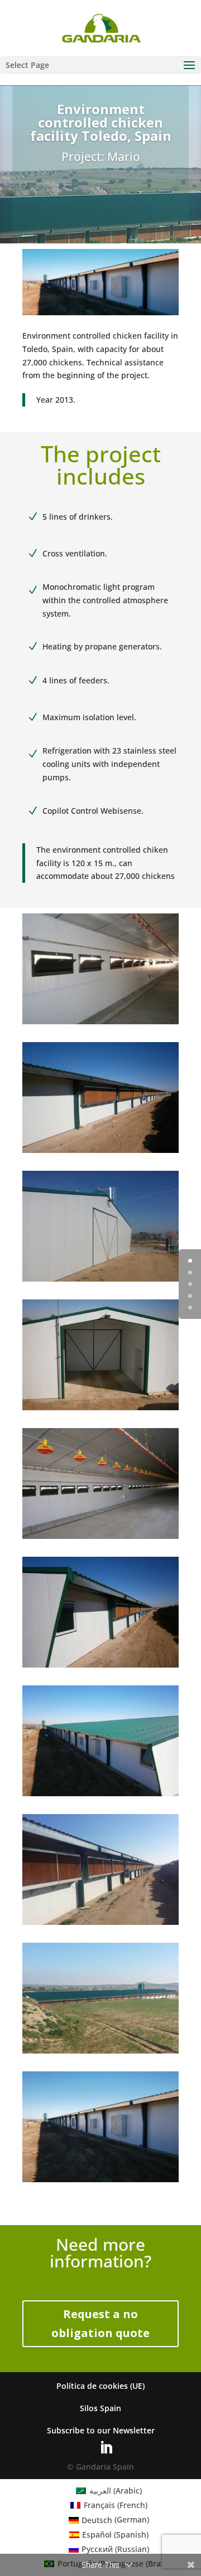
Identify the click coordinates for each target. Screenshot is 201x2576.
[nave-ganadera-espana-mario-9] (100, 1667)
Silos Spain (100, 2408)
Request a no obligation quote (100, 2323)
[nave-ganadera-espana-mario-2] (100, 2053)
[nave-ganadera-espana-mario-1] (100, 1925)
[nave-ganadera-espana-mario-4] (100, 1024)
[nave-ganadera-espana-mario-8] (100, 1539)
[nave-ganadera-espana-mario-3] (100, 2182)
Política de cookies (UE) (100, 2386)
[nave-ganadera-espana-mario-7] (100, 1410)
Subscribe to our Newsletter (101, 2430)
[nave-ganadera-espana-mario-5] (100, 1153)
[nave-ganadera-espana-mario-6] (100, 1281)
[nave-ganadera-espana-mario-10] (100, 1796)
